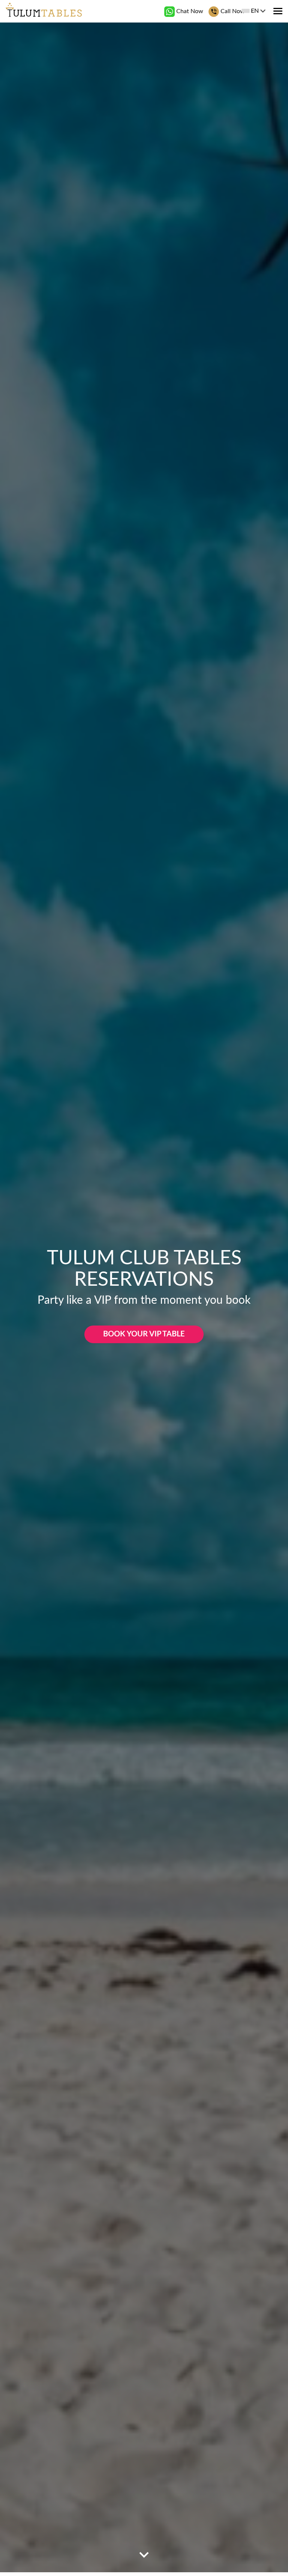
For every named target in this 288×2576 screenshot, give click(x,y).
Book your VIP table (144, 1334)
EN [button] (255, 11)
